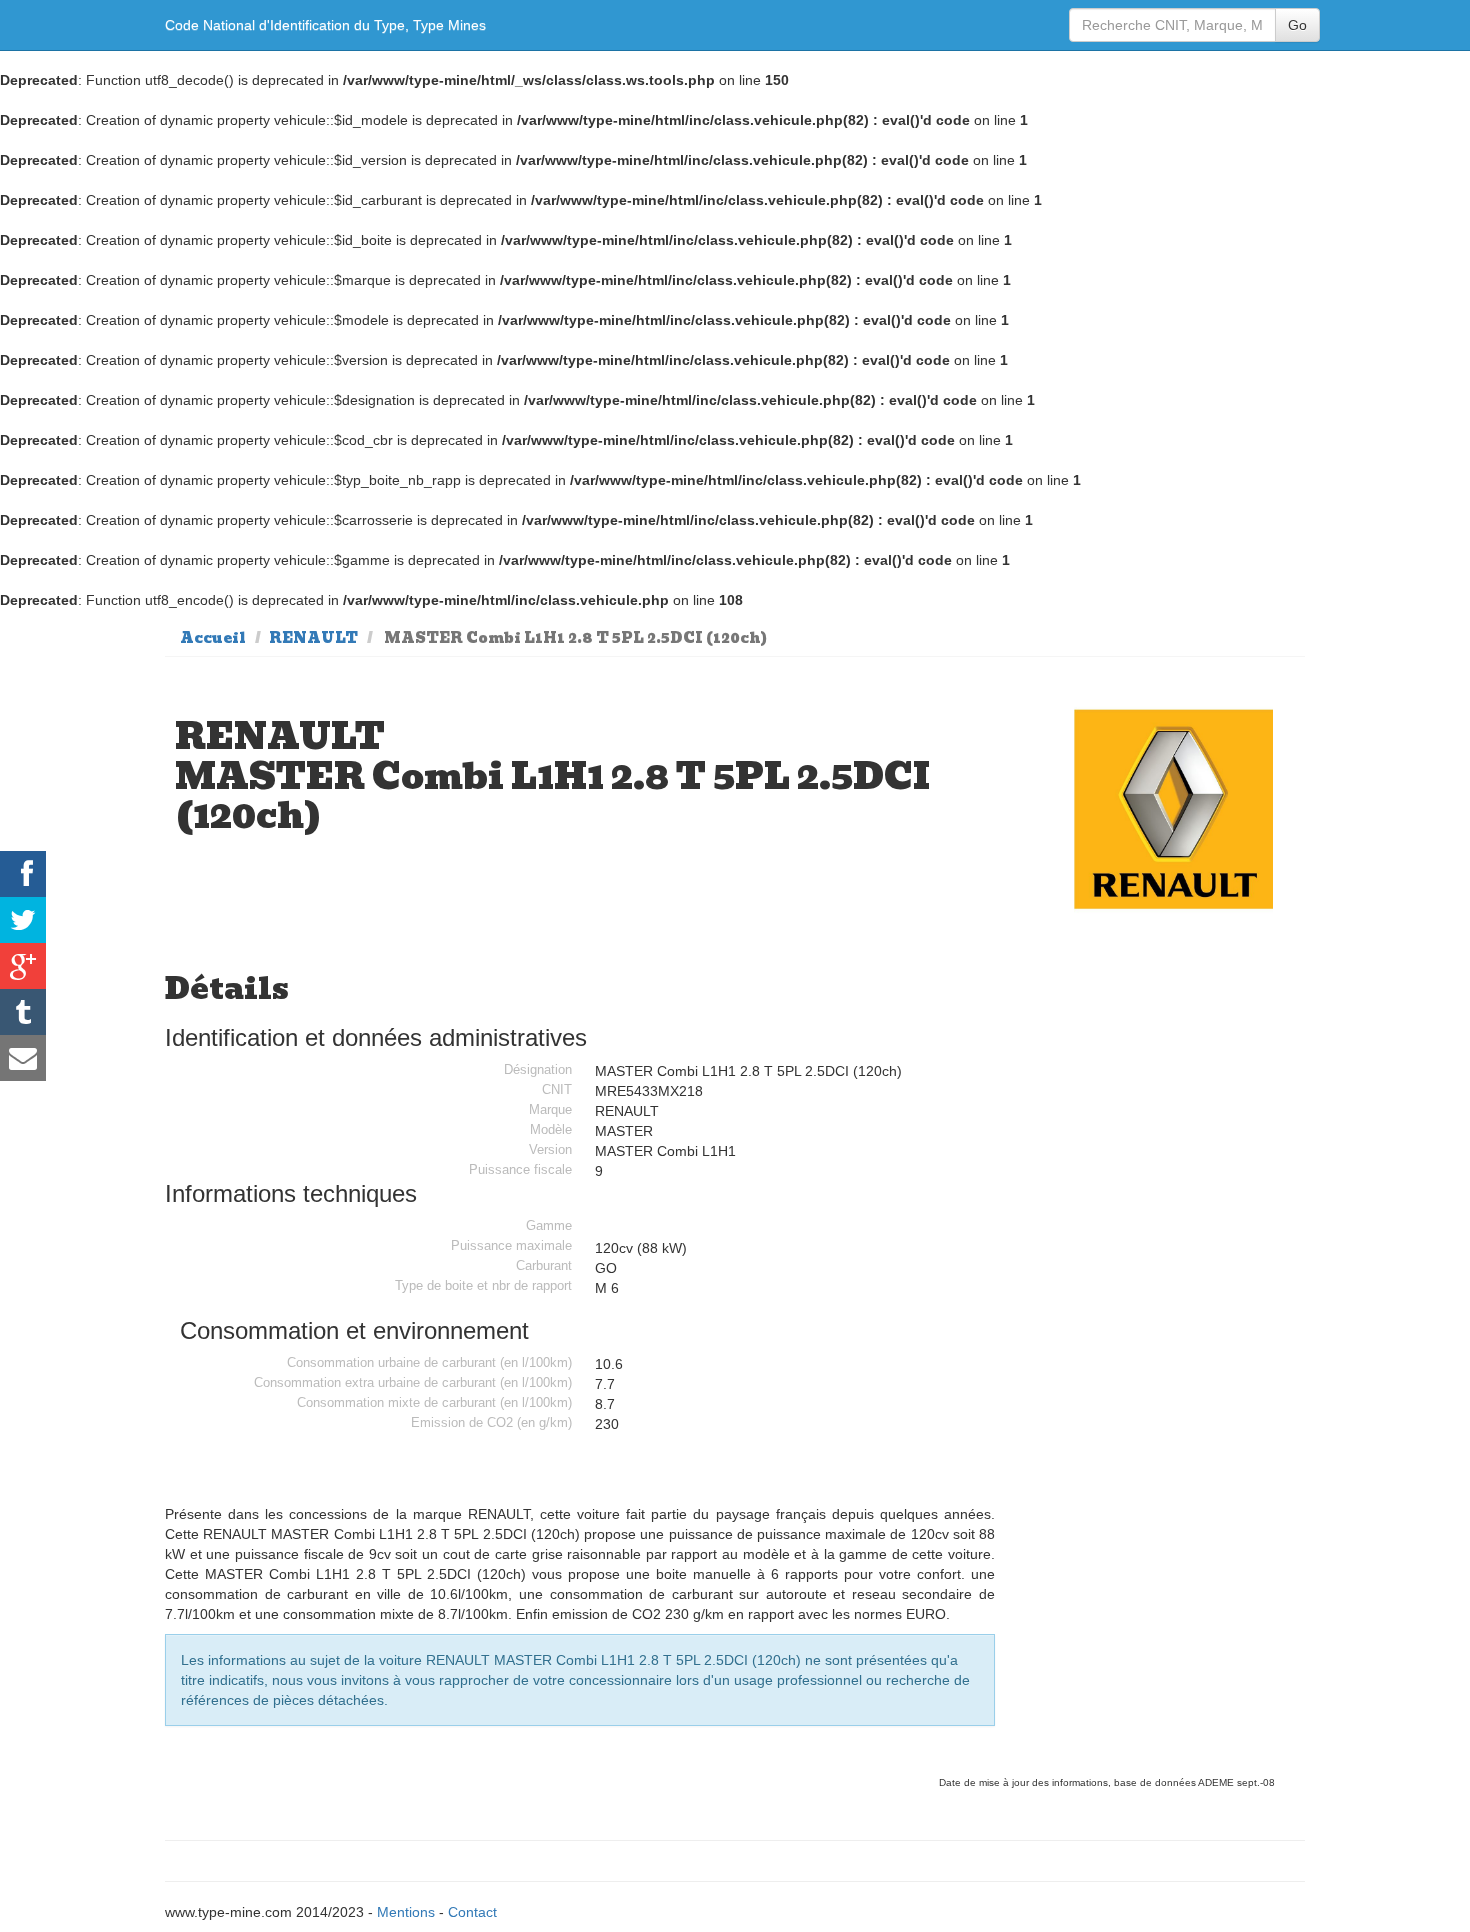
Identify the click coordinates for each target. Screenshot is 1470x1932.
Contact (472, 1912)
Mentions (406, 1912)
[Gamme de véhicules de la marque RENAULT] (1174, 809)
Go (1297, 25)
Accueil (213, 638)
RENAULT (313, 638)
